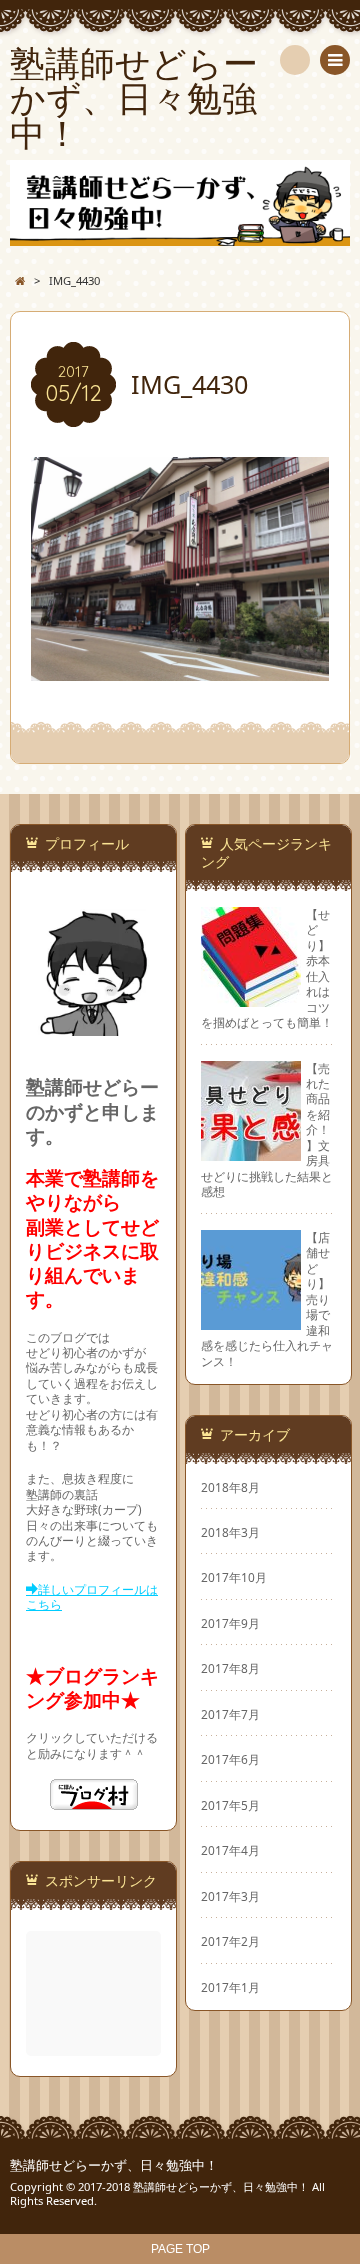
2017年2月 (230, 1941)
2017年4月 (230, 1850)
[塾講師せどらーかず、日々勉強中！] (180, 203)
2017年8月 (230, 1668)
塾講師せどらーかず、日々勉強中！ (114, 2165)
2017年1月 (230, 1987)
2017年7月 (230, 1714)
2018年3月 (230, 1532)
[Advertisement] (95, 1993)
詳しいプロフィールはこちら (92, 1596)
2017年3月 (230, 1896)
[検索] (295, 60)
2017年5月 (230, 1805)
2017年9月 (230, 1623)
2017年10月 (234, 1577)
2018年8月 (230, 1487)
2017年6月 (230, 1759)
